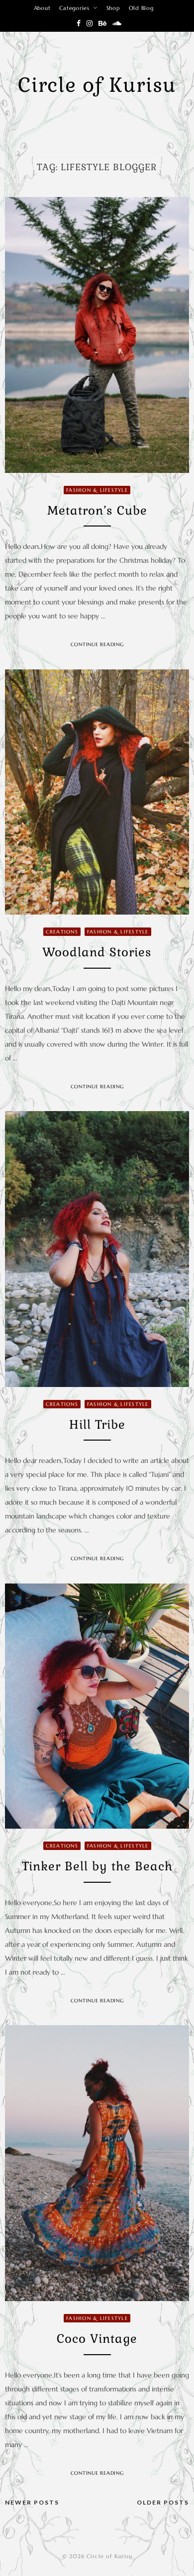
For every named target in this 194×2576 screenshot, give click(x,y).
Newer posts (32, 2502)
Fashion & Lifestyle (97, 490)
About (42, 8)
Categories (74, 8)
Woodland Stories (97, 952)
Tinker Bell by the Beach (97, 1866)
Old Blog (141, 8)
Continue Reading (97, 644)
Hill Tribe (97, 1424)
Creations (62, 932)
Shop (113, 8)
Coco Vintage (97, 2339)
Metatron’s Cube (97, 510)
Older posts (163, 2502)
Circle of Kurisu (97, 85)
